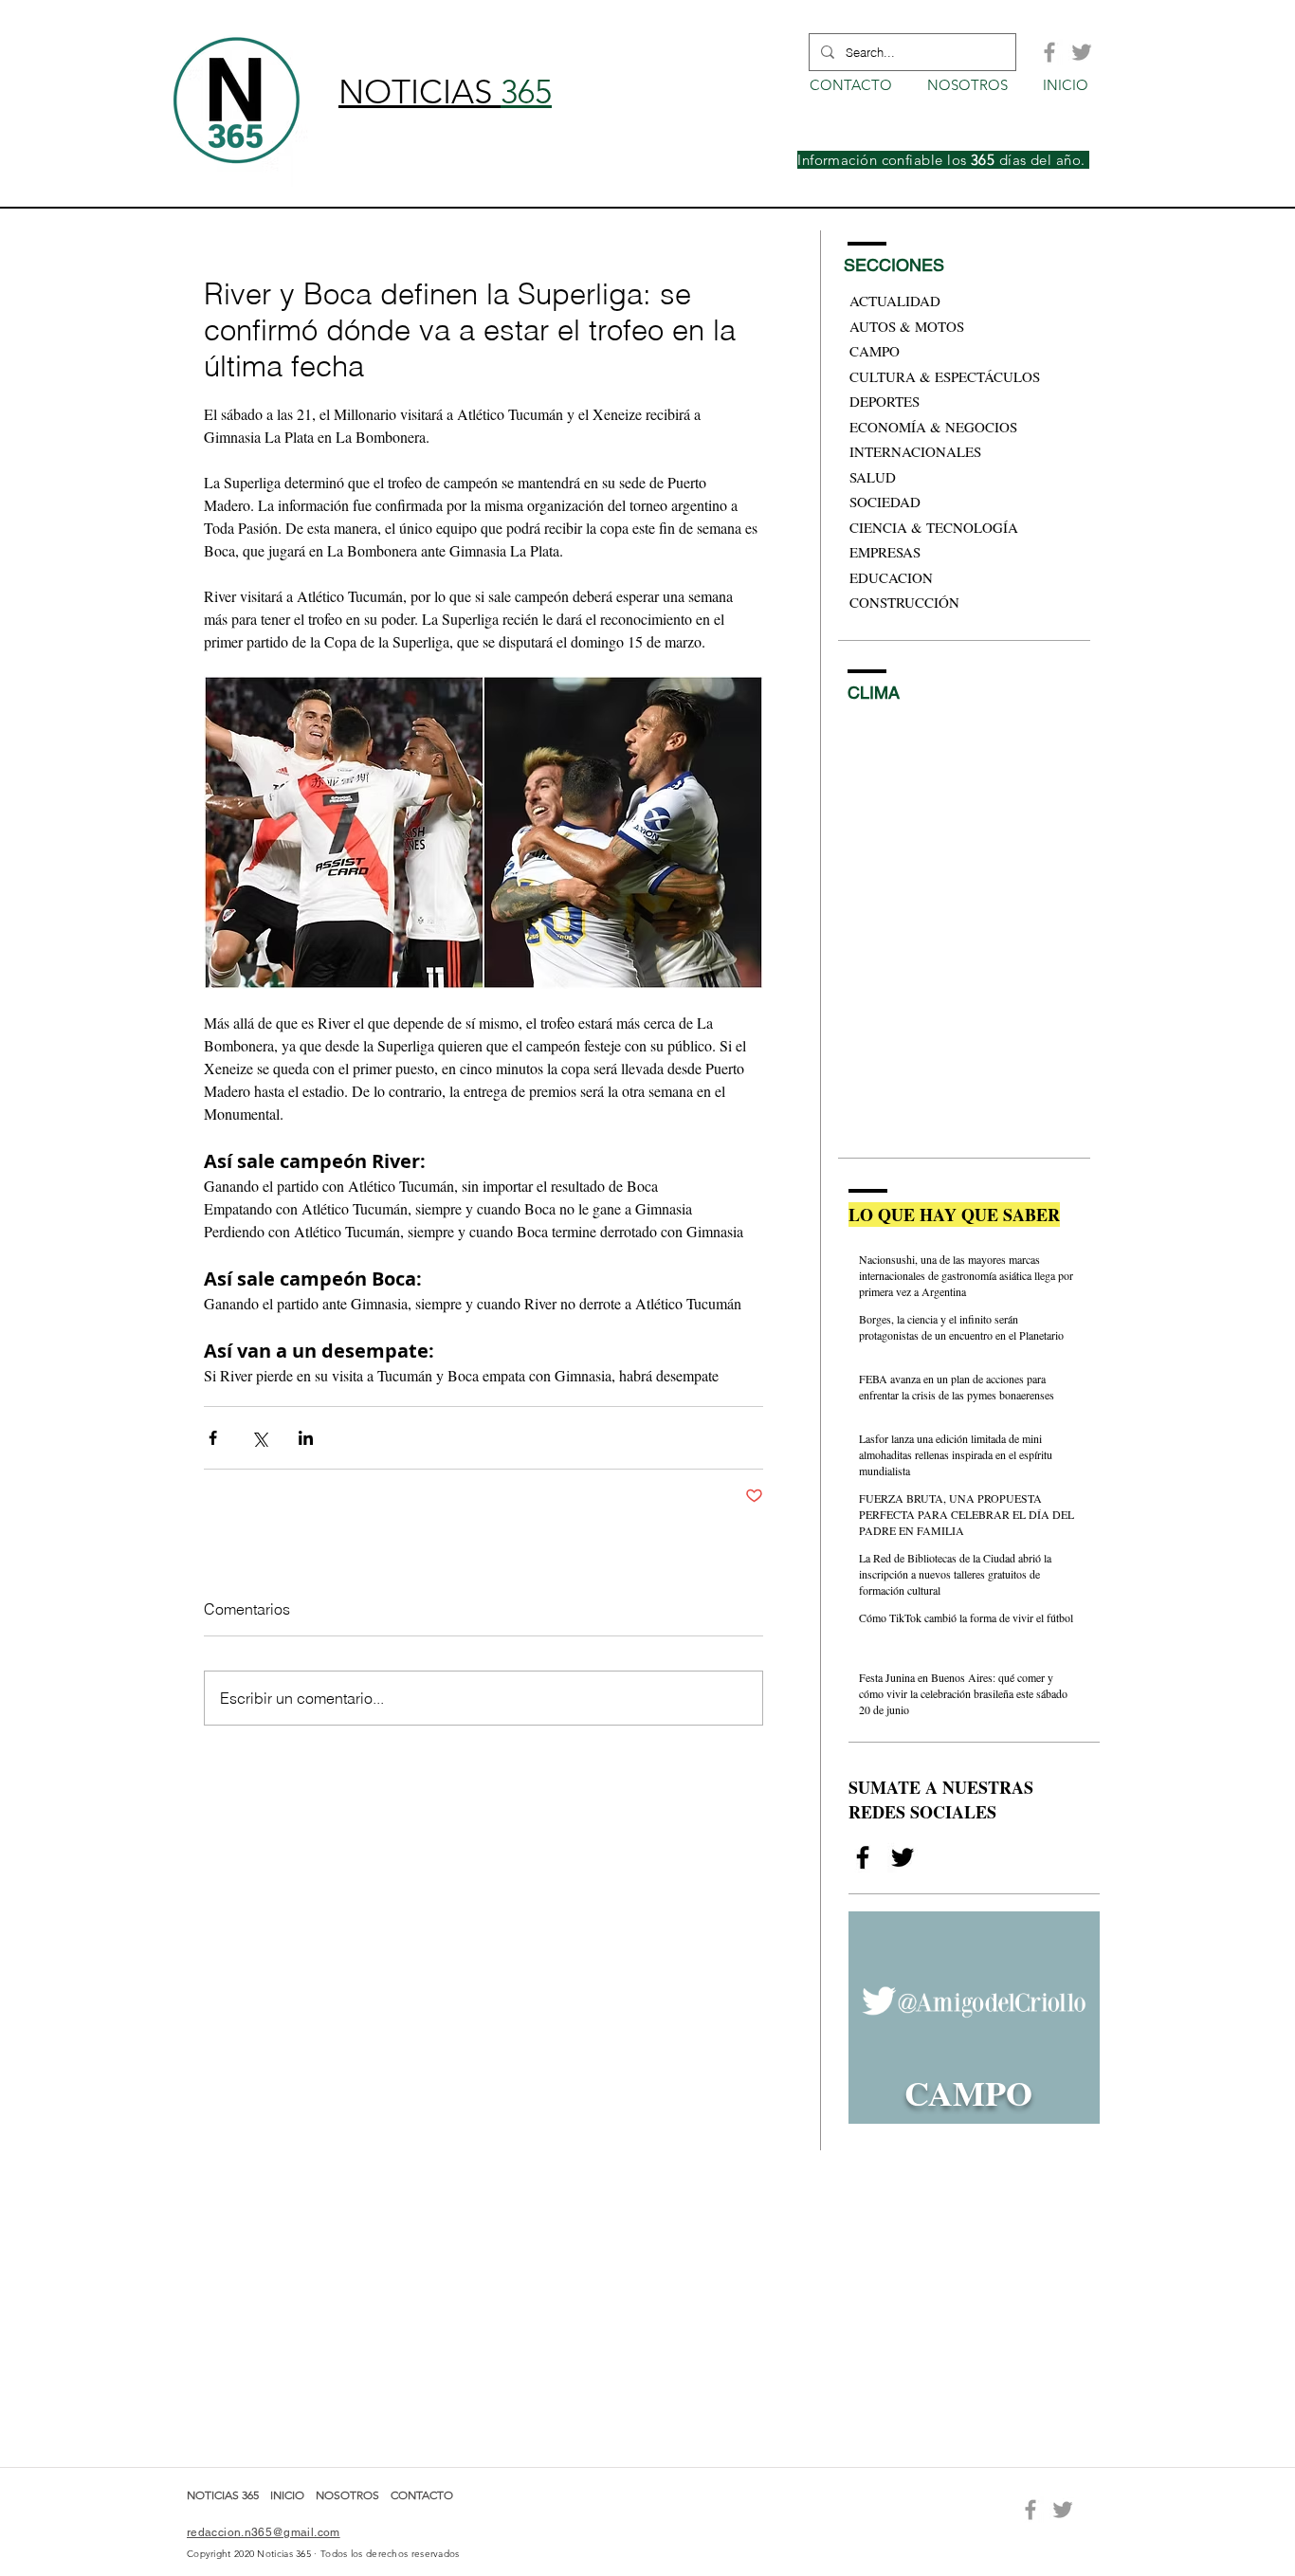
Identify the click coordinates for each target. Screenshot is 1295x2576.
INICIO (289, 2495)
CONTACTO (422, 2495)
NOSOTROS (347, 2495)
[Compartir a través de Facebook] (213, 1438)
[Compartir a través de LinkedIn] (306, 1438)
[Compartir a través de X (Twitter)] (259, 1438)
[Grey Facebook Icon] (1049, 52)
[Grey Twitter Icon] (1082, 52)
